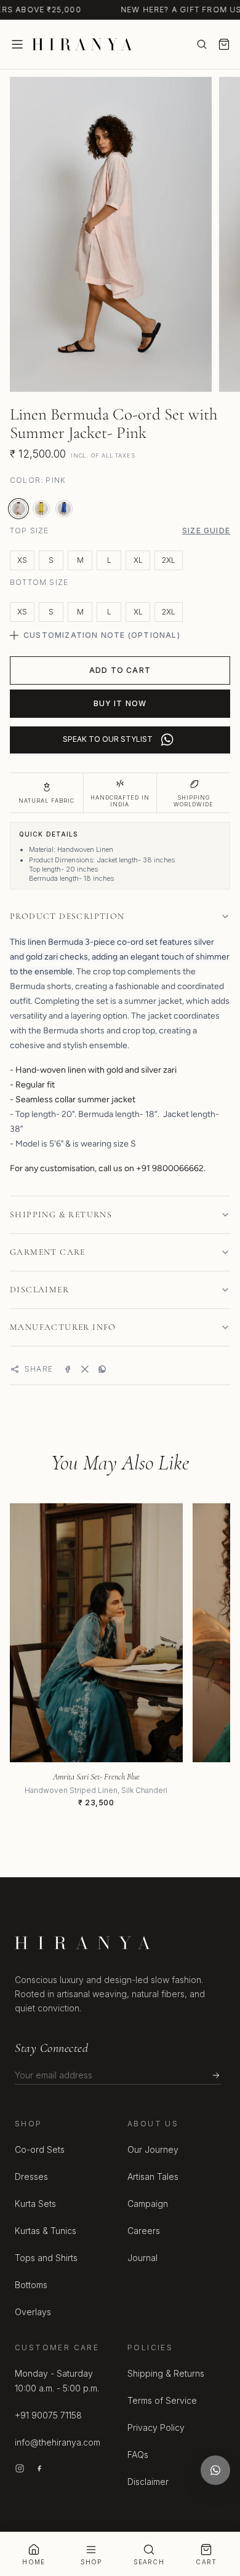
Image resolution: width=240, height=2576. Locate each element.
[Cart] (224, 44)
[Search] (202, 44)
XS (22, 560)
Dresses (31, 2176)
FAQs (138, 2455)
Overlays (33, 2312)
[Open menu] (17, 44)
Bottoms (31, 2285)
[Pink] (18, 509)
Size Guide (206, 531)
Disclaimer (148, 2482)
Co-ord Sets (40, 2149)
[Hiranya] (82, 44)
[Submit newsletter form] (216, 2075)
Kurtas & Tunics (46, 2231)
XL (138, 560)
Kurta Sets (35, 2204)
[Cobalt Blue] (64, 509)
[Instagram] (20, 2468)
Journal (142, 2258)
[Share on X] (85, 1369)
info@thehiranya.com (58, 2442)
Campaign (148, 2204)
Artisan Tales (153, 2176)
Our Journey (153, 2149)
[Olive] (41, 509)
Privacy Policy (156, 2427)
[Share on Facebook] (68, 1369)
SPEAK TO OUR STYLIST (108, 739)
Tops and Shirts (46, 2258)
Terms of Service (162, 2400)
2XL (169, 560)
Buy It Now (120, 703)
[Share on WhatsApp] (102, 1369)
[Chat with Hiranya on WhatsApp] (215, 2470)
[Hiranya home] (82, 1943)
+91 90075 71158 (48, 2415)
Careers (144, 2231)
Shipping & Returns (166, 2373)
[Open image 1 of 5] (111, 234)
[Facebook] (39, 2468)
